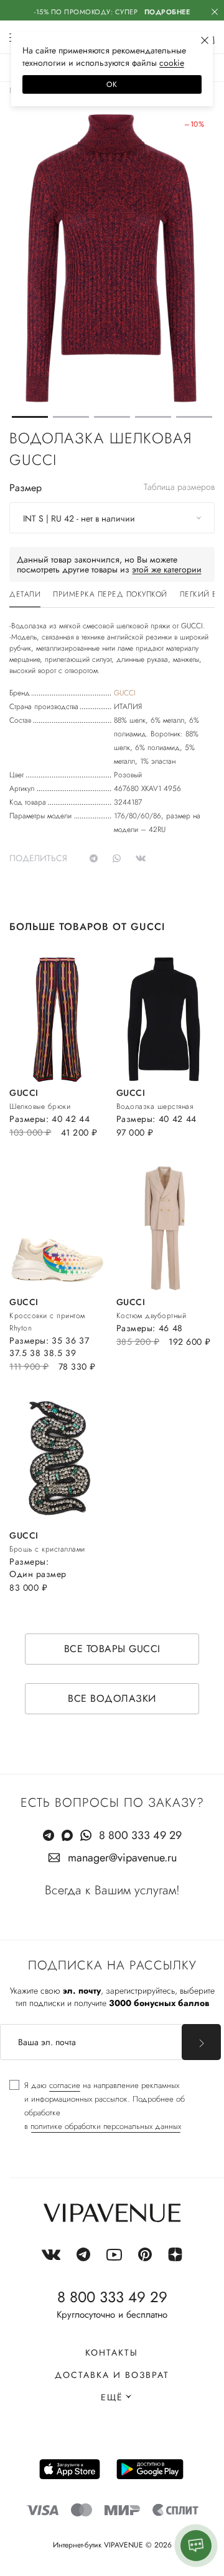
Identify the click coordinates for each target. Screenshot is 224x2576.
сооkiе (172, 63)
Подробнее (167, 12)
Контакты (112, 2352)
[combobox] (112, 518)
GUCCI (125, 693)
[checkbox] (112, 2106)
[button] (30, 417)
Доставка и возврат (112, 2375)
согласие (65, 2085)
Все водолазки (112, 1698)
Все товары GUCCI (112, 1649)
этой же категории (167, 569)
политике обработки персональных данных (106, 2126)
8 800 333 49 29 (140, 1835)
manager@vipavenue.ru (122, 1858)
